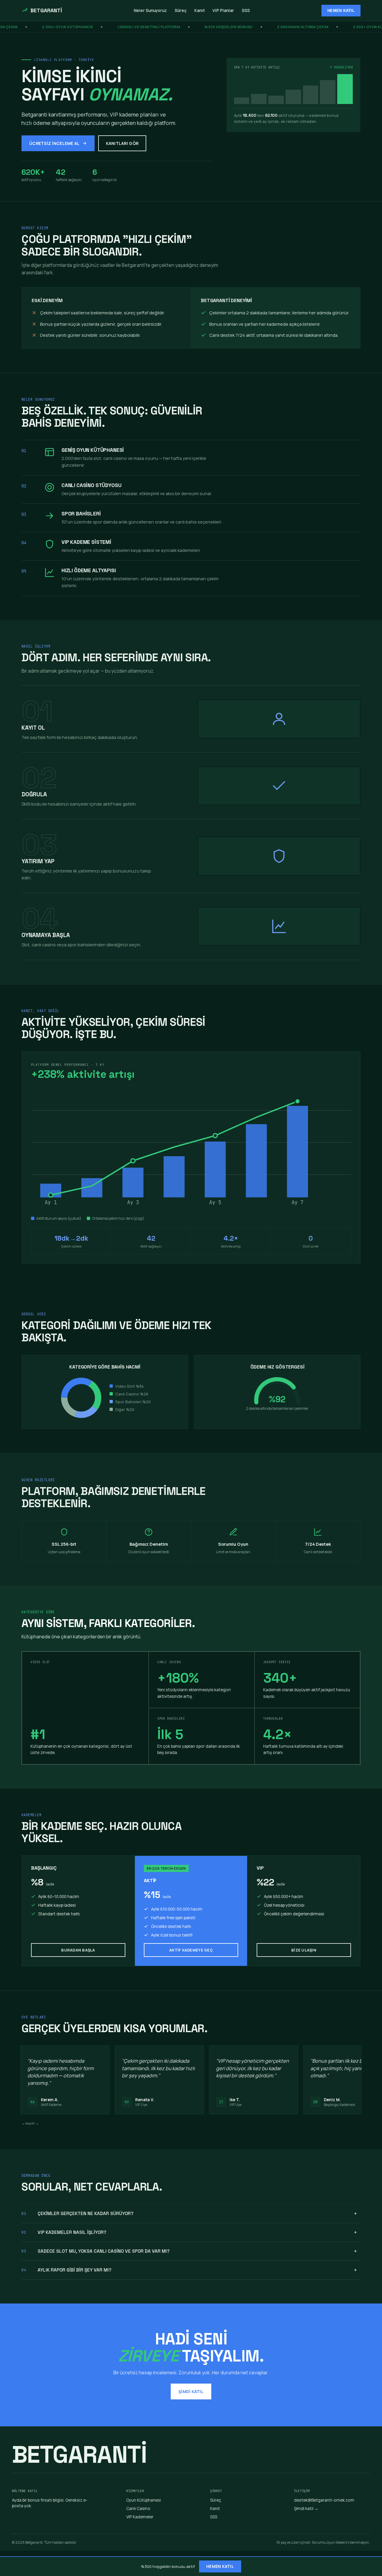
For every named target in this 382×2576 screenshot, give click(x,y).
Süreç (181, 10)
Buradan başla (78, 1950)
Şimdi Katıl (191, 2391)
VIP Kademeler (140, 2517)
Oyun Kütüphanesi (144, 2500)
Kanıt (200, 10)
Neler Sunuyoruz (150, 10)
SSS (246, 10)
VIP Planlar (223, 10)
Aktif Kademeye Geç (191, 1950)
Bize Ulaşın (304, 1950)
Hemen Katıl (341, 11)
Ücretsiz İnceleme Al (54, 143)
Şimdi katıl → (306, 2508)
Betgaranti (46, 10)
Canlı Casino (138, 2508)
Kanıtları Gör (122, 143)
